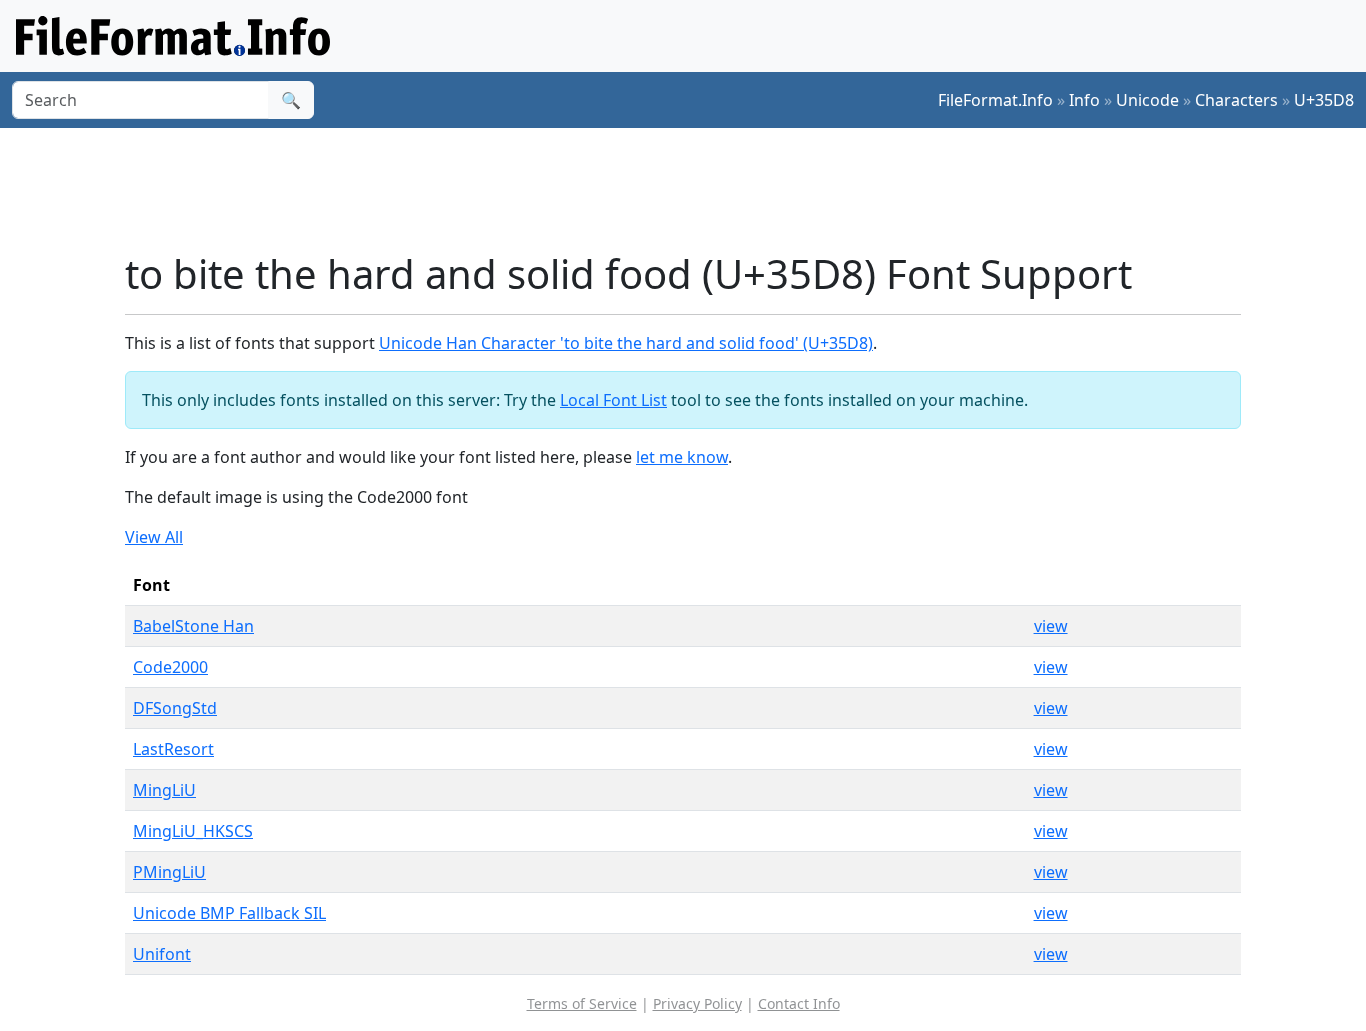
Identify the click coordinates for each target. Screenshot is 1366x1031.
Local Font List (613, 400)
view (1051, 626)
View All (154, 537)
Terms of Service (582, 1003)
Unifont (162, 954)
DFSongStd (175, 708)
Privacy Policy (697, 1003)
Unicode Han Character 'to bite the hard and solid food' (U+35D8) (626, 343)
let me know (682, 457)
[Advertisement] (695, 189)
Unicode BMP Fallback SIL (229, 913)
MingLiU (164, 790)
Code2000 (170, 667)
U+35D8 (1324, 100)
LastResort (173, 749)
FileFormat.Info (995, 100)
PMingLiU (169, 872)
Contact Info (799, 1003)
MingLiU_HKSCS (193, 831)
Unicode (1147, 100)
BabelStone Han (193, 626)
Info (1084, 100)
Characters (1236, 100)
